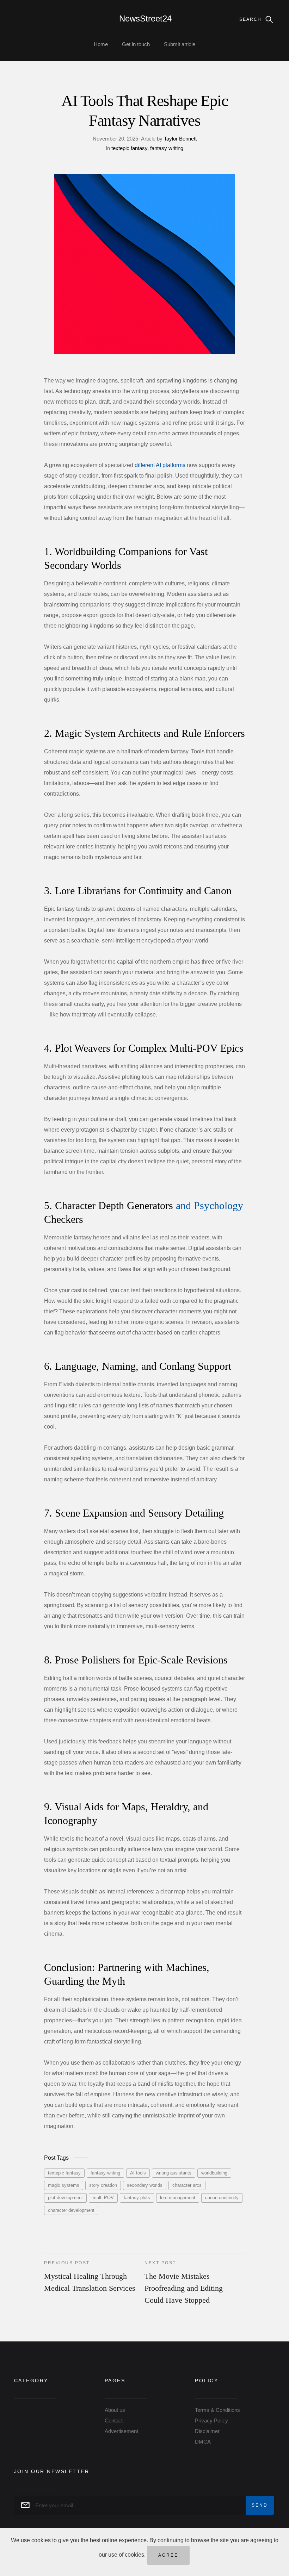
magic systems (64, 2185)
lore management (178, 2198)
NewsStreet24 (145, 18)
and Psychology (210, 1205)
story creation (103, 2185)
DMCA (203, 2442)
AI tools (138, 2173)
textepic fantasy (129, 148)
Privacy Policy (211, 2421)
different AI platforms (160, 465)
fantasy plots (137, 2198)
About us (115, 2410)
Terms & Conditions (217, 2410)
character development (71, 2210)
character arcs (187, 2185)
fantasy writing (166, 148)
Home (101, 44)
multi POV (103, 2198)
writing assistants (174, 2173)
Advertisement (121, 2431)
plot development (65, 2198)
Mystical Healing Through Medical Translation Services (90, 2276)
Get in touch (136, 44)
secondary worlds (145, 2185)
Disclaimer (207, 2431)
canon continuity (222, 2198)
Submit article (180, 44)
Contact (114, 2421)
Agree (168, 2555)
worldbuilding (214, 2173)
